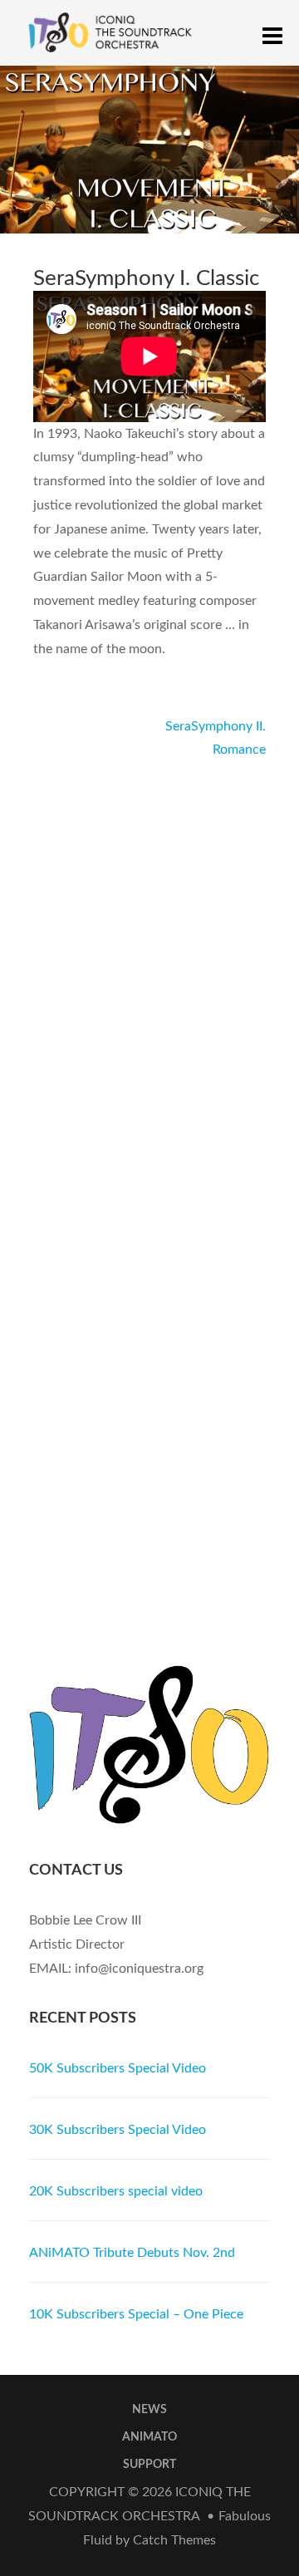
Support (149, 2465)
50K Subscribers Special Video (118, 2068)
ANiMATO (149, 2437)
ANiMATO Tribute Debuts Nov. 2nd (132, 2253)
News (149, 2410)
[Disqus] (149, 970)
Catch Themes (174, 2540)
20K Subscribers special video (116, 2191)
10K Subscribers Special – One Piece (136, 2314)
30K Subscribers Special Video (118, 2130)
